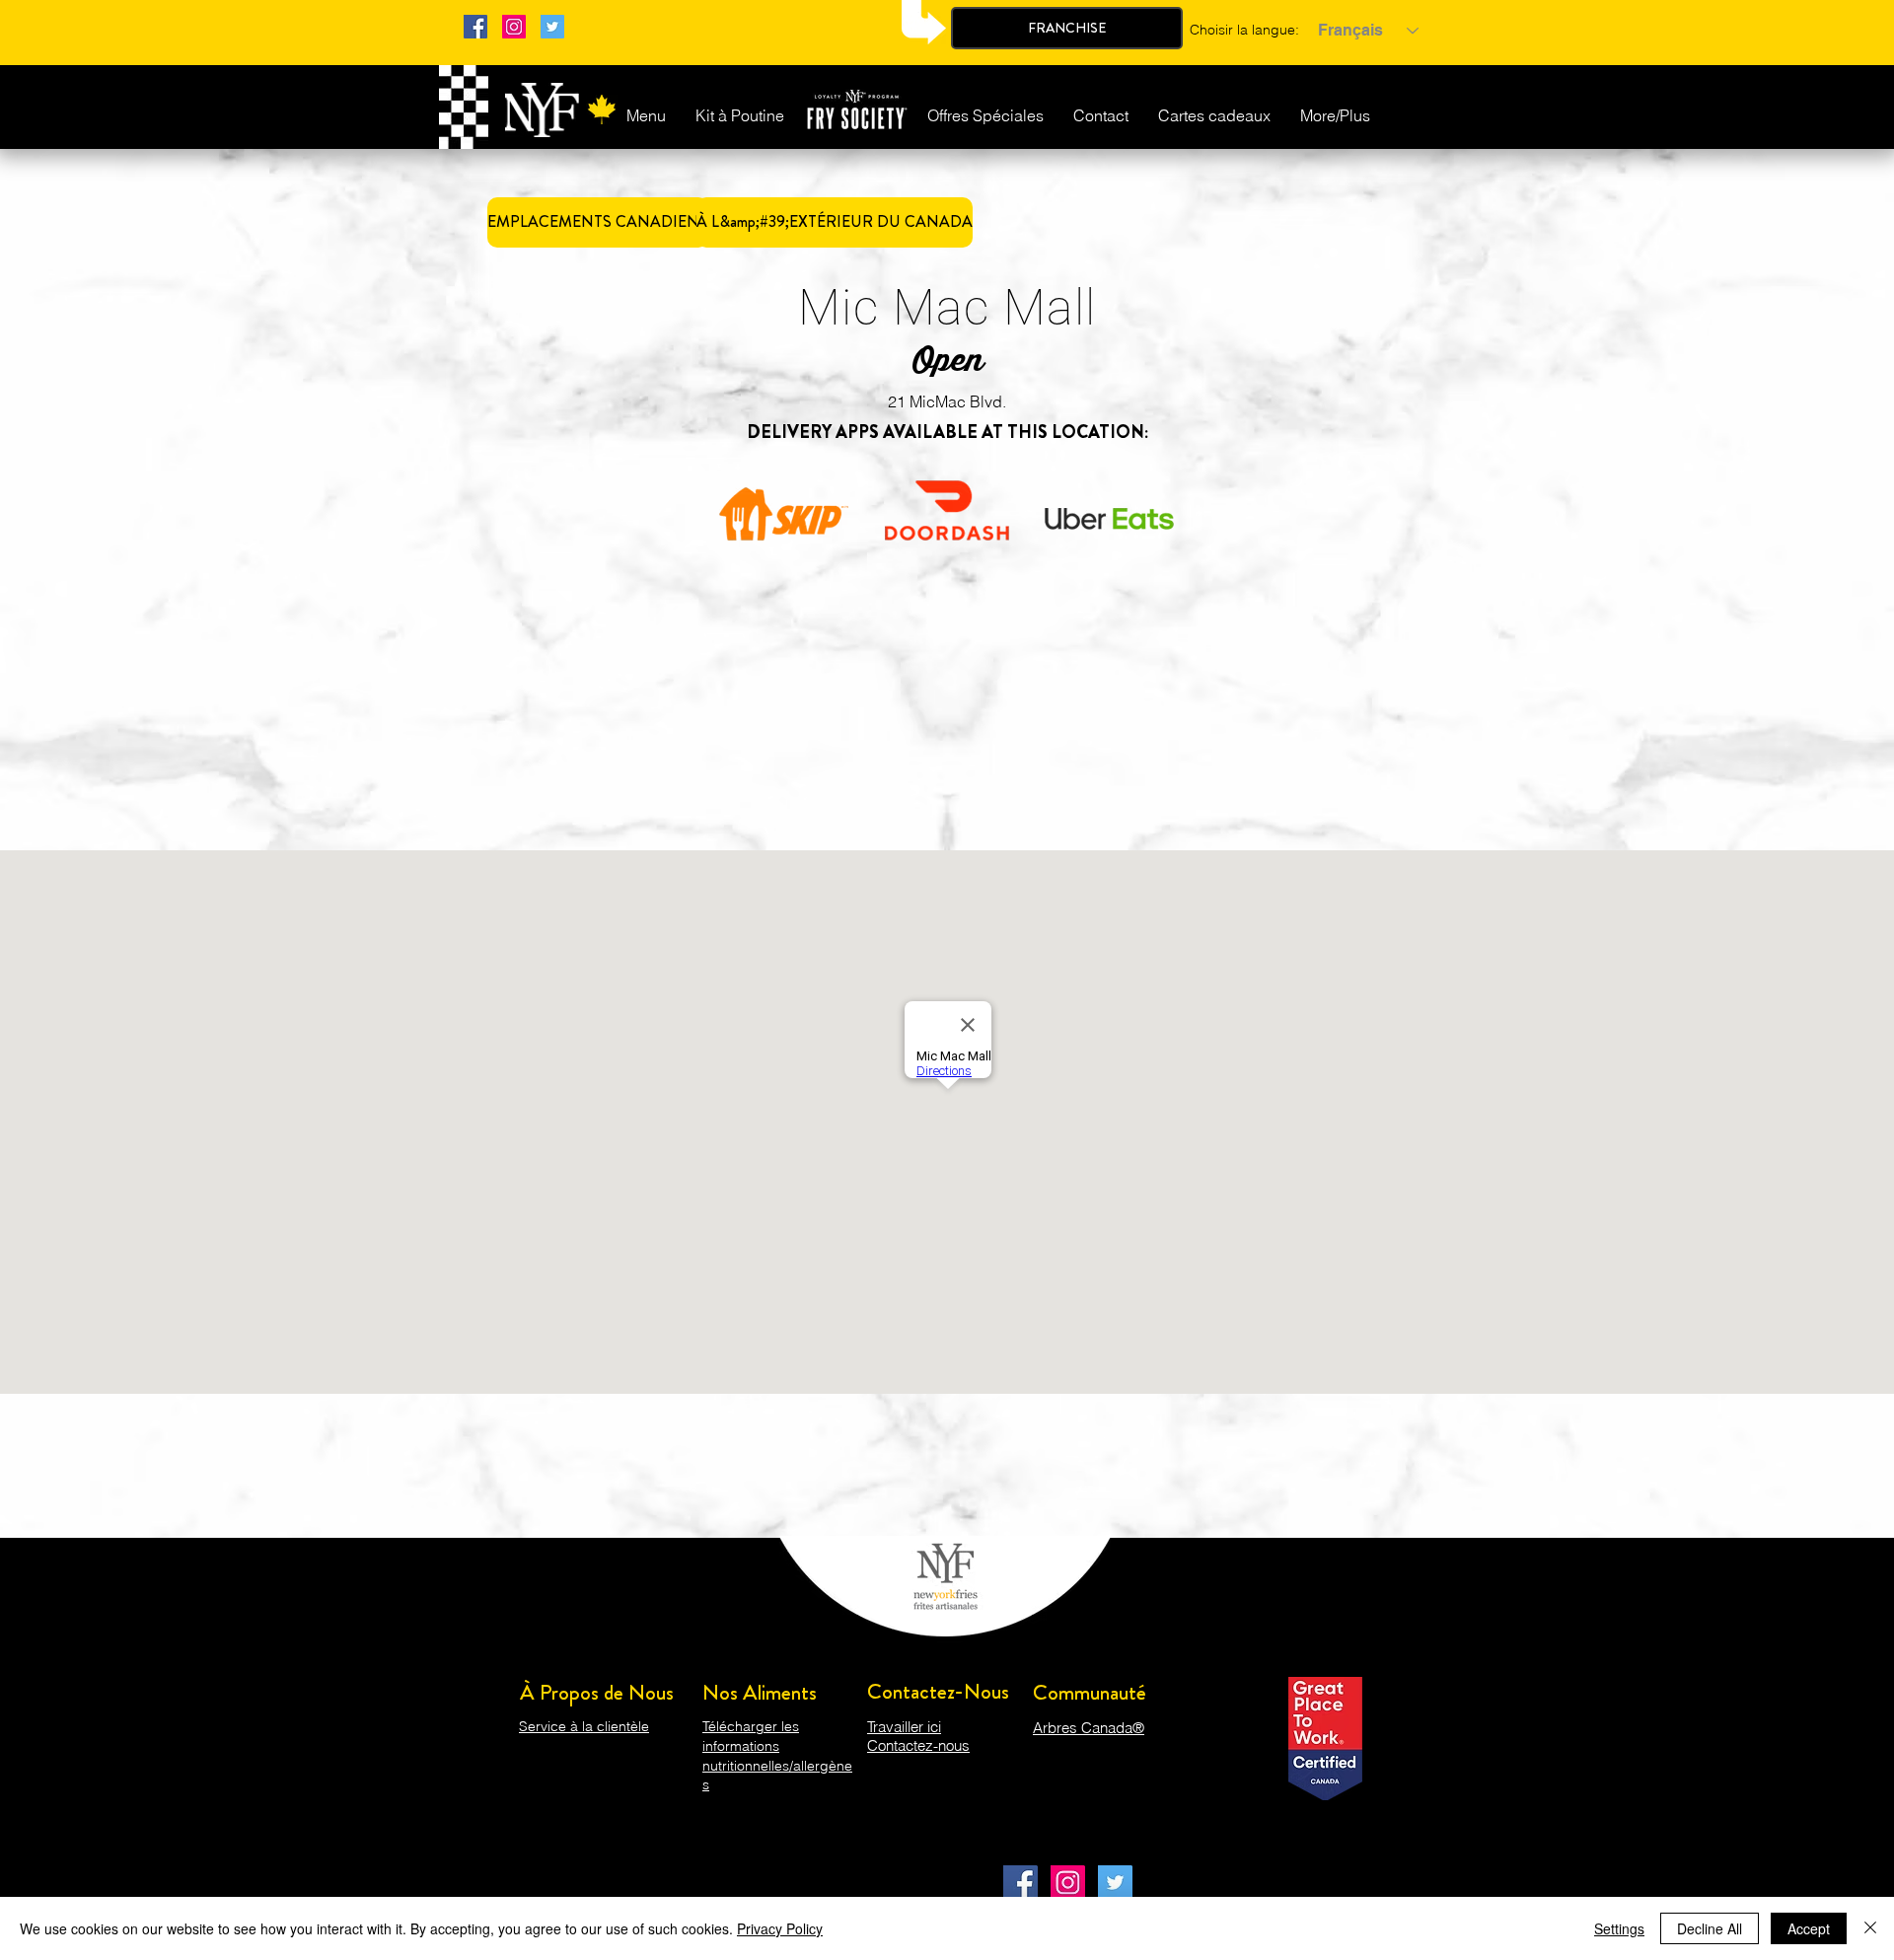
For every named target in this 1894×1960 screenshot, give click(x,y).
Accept (1809, 1928)
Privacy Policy (780, 1928)
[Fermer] (1870, 1928)
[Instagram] (514, 27)
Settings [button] (1619, 1928)
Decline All (1710, 1928)
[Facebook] (475, 27)
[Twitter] (552, 27)
